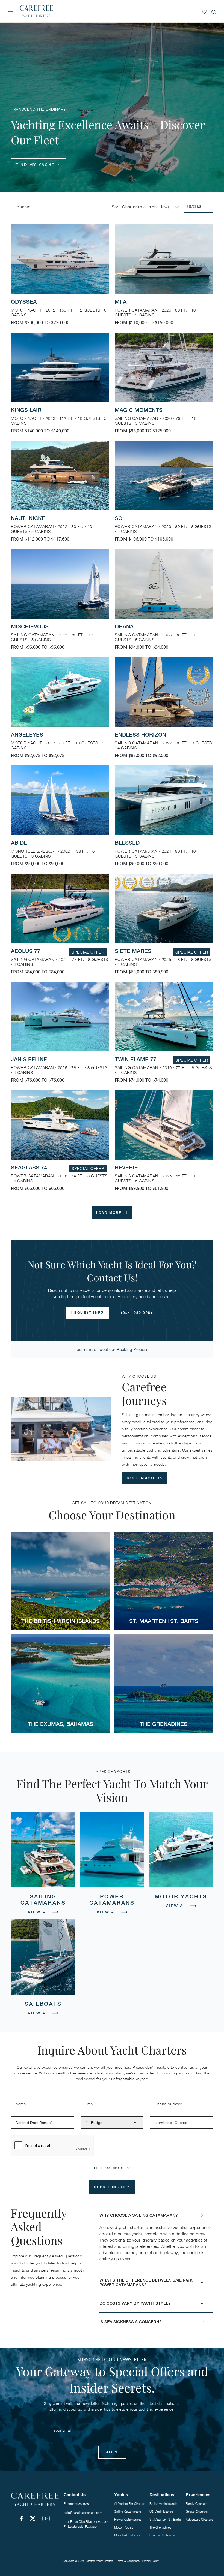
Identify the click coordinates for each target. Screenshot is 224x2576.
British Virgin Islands (163, 2504)
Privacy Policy (151, 2561)
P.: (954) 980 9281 (77, 2504)
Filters (194, 207)
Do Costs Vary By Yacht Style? (135, 2303)
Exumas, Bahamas (162, 2535)
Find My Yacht (35, 165)
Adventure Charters (199, 2519)
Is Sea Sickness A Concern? (130, 2322)
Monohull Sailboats (127, 2535)
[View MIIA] (164, 278)
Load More (109, 1213)
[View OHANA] (164, 603)
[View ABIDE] (60, 820)
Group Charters (197, 2512)
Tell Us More (109, 2168)
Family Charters (197, 2504)
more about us (145, 1478)
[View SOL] (164, 495)
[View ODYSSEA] (60, 278)
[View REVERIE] (164, 1144)
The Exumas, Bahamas (61, 1724)
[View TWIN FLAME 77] (164, 1036)
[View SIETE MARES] (164, 928)
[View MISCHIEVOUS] (60, 603)
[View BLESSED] (164, 820)
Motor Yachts (124, 2527)
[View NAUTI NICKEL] (60, 495)
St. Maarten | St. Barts (164, 1621)
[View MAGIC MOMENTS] (164, 387)
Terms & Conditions (128, 2561)
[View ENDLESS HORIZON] (164, 711)
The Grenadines (164, 1724)
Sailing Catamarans (128, 2512)
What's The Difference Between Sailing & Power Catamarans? (146, 2282)
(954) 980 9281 (137, 1313)
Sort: (116, 207)
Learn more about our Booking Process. (112, 1349)
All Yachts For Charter (129, 2504)
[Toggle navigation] (11, 11)
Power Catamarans (128, 2519)
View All (40, 1912)
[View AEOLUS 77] (60, 928)
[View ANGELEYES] (60, 711)
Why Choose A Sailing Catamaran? (138, 2215)
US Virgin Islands (161, 2512)
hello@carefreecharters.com (83, 2513)
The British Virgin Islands (61, 1621)
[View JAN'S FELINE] (60, 1036)
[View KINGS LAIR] (60, 387)
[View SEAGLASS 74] (60, 1144)
